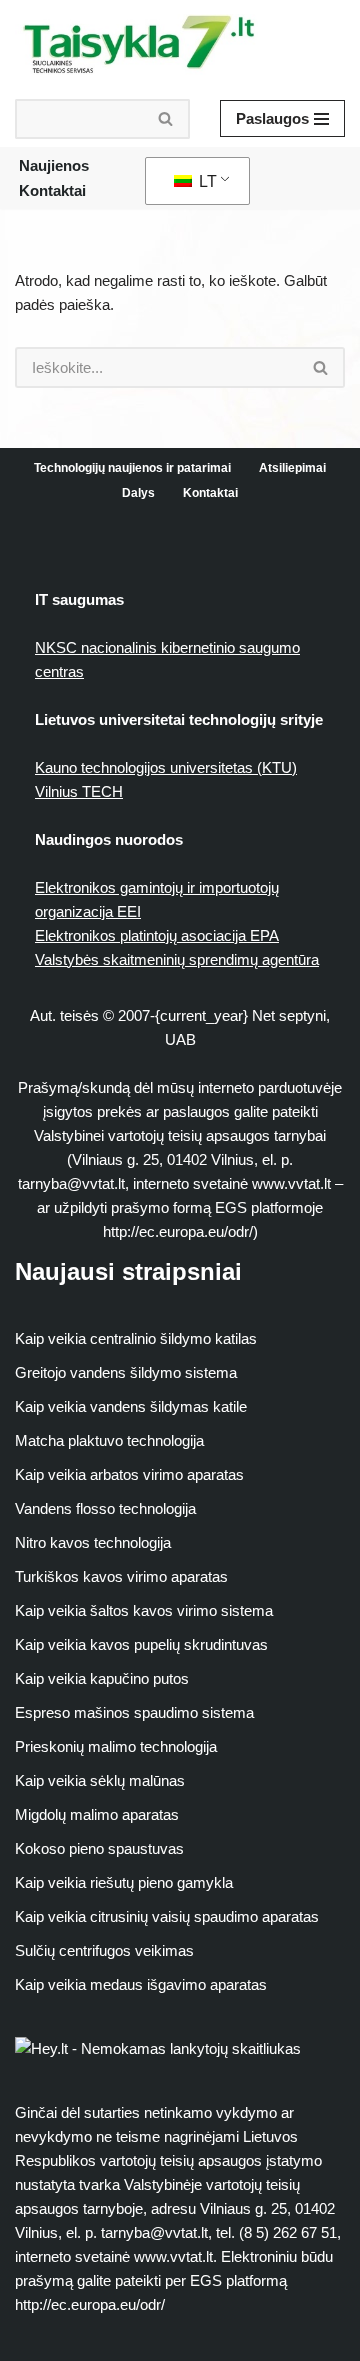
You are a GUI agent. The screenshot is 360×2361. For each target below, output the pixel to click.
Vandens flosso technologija (105, 1508)
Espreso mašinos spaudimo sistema (134, 1712)
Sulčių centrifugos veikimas (104, 1950)
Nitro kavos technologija (93, 1542)
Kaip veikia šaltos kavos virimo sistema (144, 1610)
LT (206, 181)
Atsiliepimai (292, 468)
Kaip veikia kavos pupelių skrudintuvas (141, 1644)
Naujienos (54, 165)
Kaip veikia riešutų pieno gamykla (124, 1882)
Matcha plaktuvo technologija (109, 1440)
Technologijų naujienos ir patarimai (132, 468)
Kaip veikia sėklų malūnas (100, 1780)
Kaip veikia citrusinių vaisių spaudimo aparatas (167, 1916)
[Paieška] (166, 119)
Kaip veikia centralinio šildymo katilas (136, 1338)
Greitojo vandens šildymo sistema (126, 1372)
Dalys (138, 493)
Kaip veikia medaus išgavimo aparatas (141, 1984)
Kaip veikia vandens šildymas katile (131, 1406)
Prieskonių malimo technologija (116, 1746)
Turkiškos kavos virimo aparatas (121, 1576)
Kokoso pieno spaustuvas (99, 1848)
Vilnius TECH (79, 791)
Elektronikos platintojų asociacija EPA (157, 935)
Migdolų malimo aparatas (97, 1814)
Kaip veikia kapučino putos (102, 1678)
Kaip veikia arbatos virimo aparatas (129, 1474)
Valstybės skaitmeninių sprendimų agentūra (177, 959)
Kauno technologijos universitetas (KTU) (166, 767)
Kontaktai (52, 190)
